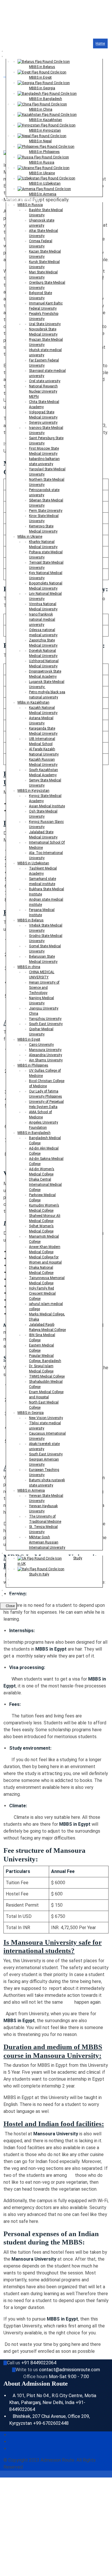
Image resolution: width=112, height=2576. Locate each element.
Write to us (27, 2370)
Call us (13, 2363)
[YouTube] (11, 2449)
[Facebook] (11, 2435)
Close (10, 1606)
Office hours (35, 2377)
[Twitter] (11, 2442)
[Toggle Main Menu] (3, 35)
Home (100, 43)
